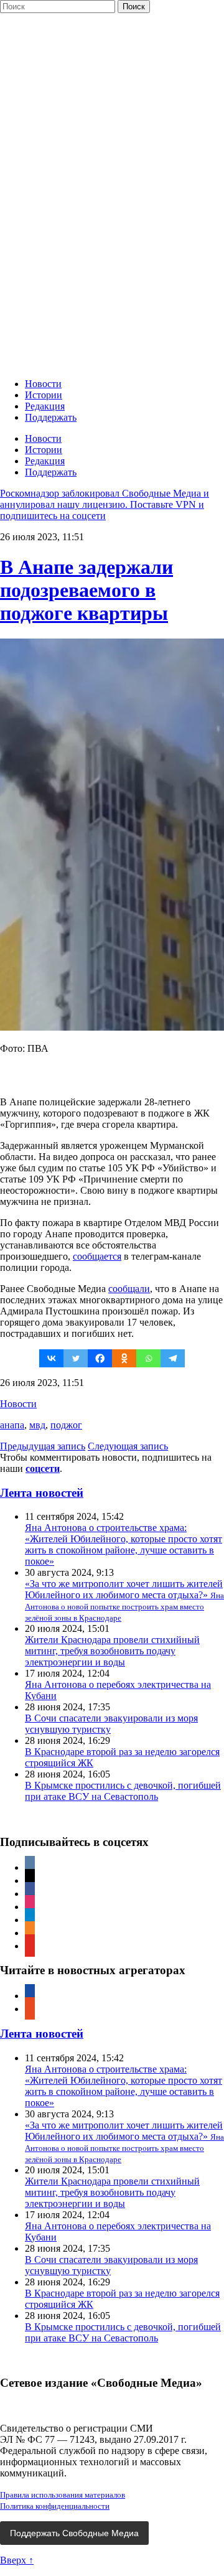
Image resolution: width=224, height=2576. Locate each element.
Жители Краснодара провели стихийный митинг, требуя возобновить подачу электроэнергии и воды (112, 1651)
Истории (44, 395)
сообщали (129, 1289)
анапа (12, 1425)
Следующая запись (128, 1446)
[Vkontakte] (51, 1358)
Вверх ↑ (17, 2560)
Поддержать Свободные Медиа (74, 2533)
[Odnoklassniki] (124, 1358)
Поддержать (51, 417)
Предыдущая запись (43, 1446)
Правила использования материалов (63, 2495)
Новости (43, 384)
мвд (37, 1425)
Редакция (45, 406)
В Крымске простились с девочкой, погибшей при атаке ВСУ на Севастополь (123, 1791)
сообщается (97, 1256)
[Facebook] (100, 1358)
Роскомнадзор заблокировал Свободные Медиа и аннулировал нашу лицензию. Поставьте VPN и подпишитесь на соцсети (105, 504)
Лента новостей (42, 1493)
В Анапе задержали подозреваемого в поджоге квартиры (86, 590)
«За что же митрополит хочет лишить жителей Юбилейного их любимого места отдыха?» (124, 1600)
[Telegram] (173, 1358)
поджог (66, 1425)
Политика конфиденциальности (55, 2506)
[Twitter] (76, 1358)
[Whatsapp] (148, 1358)
